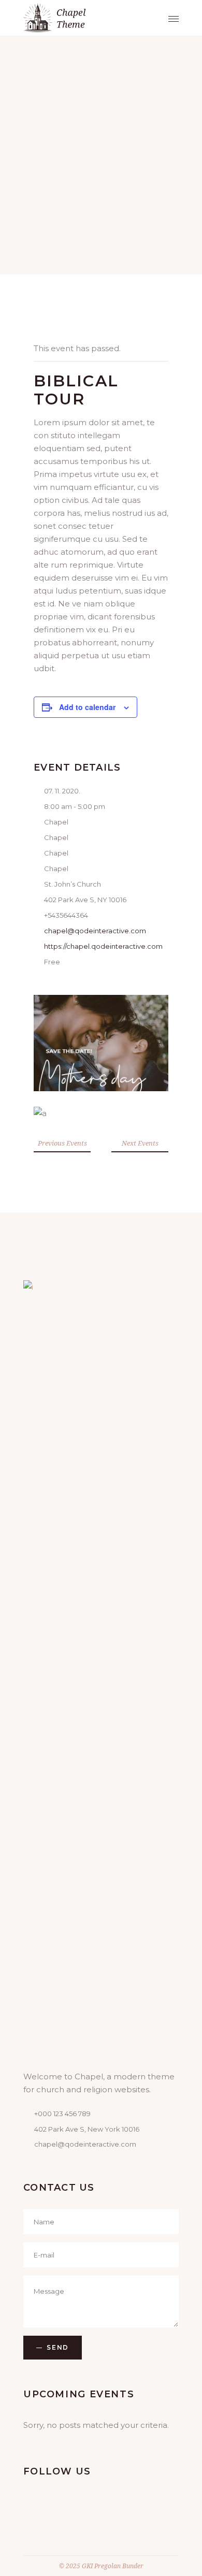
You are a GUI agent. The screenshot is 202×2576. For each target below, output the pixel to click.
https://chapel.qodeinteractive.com (103, 946)
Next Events (140, 1143)
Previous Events (62, 1143)
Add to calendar (87, 707)
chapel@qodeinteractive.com (95, 931)
